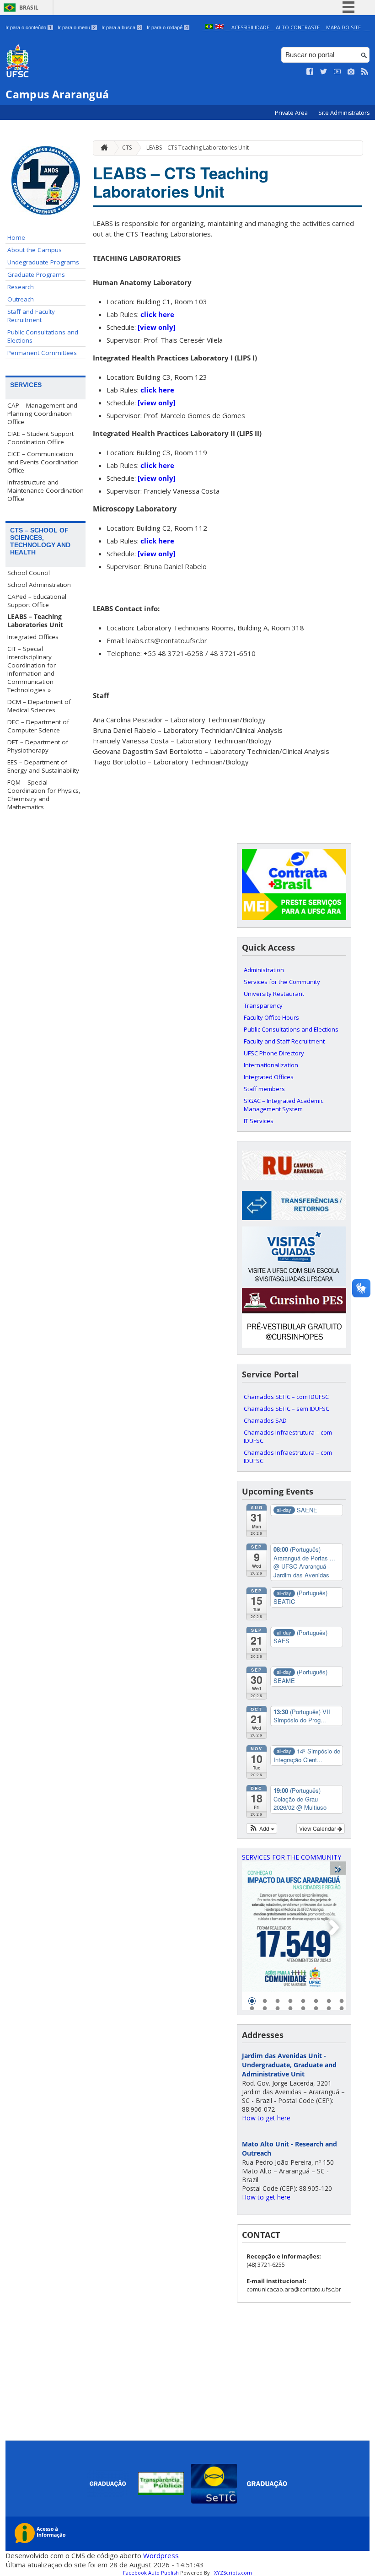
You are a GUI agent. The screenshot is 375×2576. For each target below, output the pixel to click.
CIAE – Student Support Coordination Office (40, 438)
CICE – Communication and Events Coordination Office (43, 462)
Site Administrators (344, 113)
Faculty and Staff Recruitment (284, 1041)
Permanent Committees (42, 353)
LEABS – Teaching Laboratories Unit (35, 621)
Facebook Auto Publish (151, 2573)
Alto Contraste (298, 27)
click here (157, 314)
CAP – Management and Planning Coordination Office (42, 414)
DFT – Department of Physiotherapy (38, 746)
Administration (264, 970)
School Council (29, 573)
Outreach (21, 299)
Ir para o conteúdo (29, 27)
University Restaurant (274, 994)
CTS (127, 148)
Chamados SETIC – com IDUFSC (286, 1397)
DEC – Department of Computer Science (38, 726)
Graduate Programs (36, 274)
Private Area (292, 113)
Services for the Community (282, 982)
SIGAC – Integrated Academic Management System (284, 1105)
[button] (262, 1828)
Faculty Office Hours (271, 1017)
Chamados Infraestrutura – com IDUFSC (288, 1436)
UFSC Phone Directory (274, 1053)
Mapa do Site (343, 27)
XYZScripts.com (233, 2573)
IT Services (259, 1121)
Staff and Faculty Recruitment (31, 316)
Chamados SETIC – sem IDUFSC (287, 1409)
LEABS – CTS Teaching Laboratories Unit (198, 148)
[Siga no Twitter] (324, 72)
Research (21, 287)
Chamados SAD (265, 1420)
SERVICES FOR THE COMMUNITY (292, 1857)
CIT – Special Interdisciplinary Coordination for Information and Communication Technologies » (32, 669)
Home (16, 237)
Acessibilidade (250, 27)
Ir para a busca (121, 27)
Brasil (29, 8)
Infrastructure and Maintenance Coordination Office (46, 490)
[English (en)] (220, 27)
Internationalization (271, 1065)
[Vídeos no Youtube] (337, 72)
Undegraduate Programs (43, 262)
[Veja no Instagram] (351, 72)
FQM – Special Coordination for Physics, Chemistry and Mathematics (44, 795)
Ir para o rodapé (167, 27)
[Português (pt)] (209, 27)
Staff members (264, 1089)
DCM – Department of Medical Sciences (39, 706)
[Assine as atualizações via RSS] (365, 72)
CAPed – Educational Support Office (37, 601)
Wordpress (161, 2555)
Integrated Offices (33, 637)
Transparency (263, 1006)
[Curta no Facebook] (310, 72)
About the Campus (35, 250)
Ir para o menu (77, 27)
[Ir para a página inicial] (102, 148)
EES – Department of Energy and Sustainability (43, 766)
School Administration (39, 585)
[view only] (157, 327)
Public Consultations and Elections (43, 336)
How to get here (266, 2118)
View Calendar (318, 1828)
